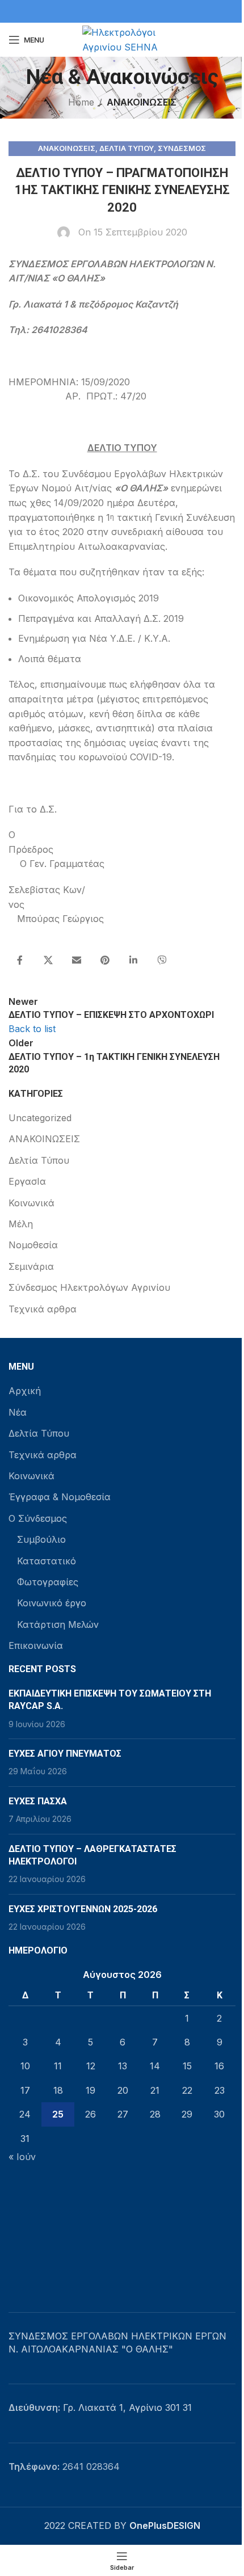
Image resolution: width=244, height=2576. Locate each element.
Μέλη (21, 1224)
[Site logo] (122, 39)
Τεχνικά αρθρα (43, 1309)
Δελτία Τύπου (127, 148)
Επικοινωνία (36, 1645)
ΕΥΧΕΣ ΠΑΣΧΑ (38, 1801)
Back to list (32, 1029)
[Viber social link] (162, 961)
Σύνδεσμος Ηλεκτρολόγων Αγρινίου (89, 1287)
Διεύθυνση (33, 2407)
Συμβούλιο (41, 1539)
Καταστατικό (47, 1561)
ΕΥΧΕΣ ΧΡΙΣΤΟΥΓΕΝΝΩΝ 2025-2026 (83, 1909)
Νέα (18, 1412)
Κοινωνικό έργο (52, 1603)
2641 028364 (91, 2466)
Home (81, 102)
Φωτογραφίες (48, 1582)
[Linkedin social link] (133, 961)
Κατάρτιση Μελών (58, 1624)
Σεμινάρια (31, 1266)
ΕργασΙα (27, 1181)
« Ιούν (22, 2157)
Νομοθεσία (33, 1245)
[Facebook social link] (20, 961)
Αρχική (25, 1391)
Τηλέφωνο (33, 2466)
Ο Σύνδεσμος (38, 1518)
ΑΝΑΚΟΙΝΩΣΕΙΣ (142, 102)
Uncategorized (40, 1118)
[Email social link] (77, 961)
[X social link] (48, 961)
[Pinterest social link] (105, 961)
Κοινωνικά (31, 1203)
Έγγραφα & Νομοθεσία (60, 1497)
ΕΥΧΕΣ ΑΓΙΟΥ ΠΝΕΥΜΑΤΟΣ (65, 1754)
